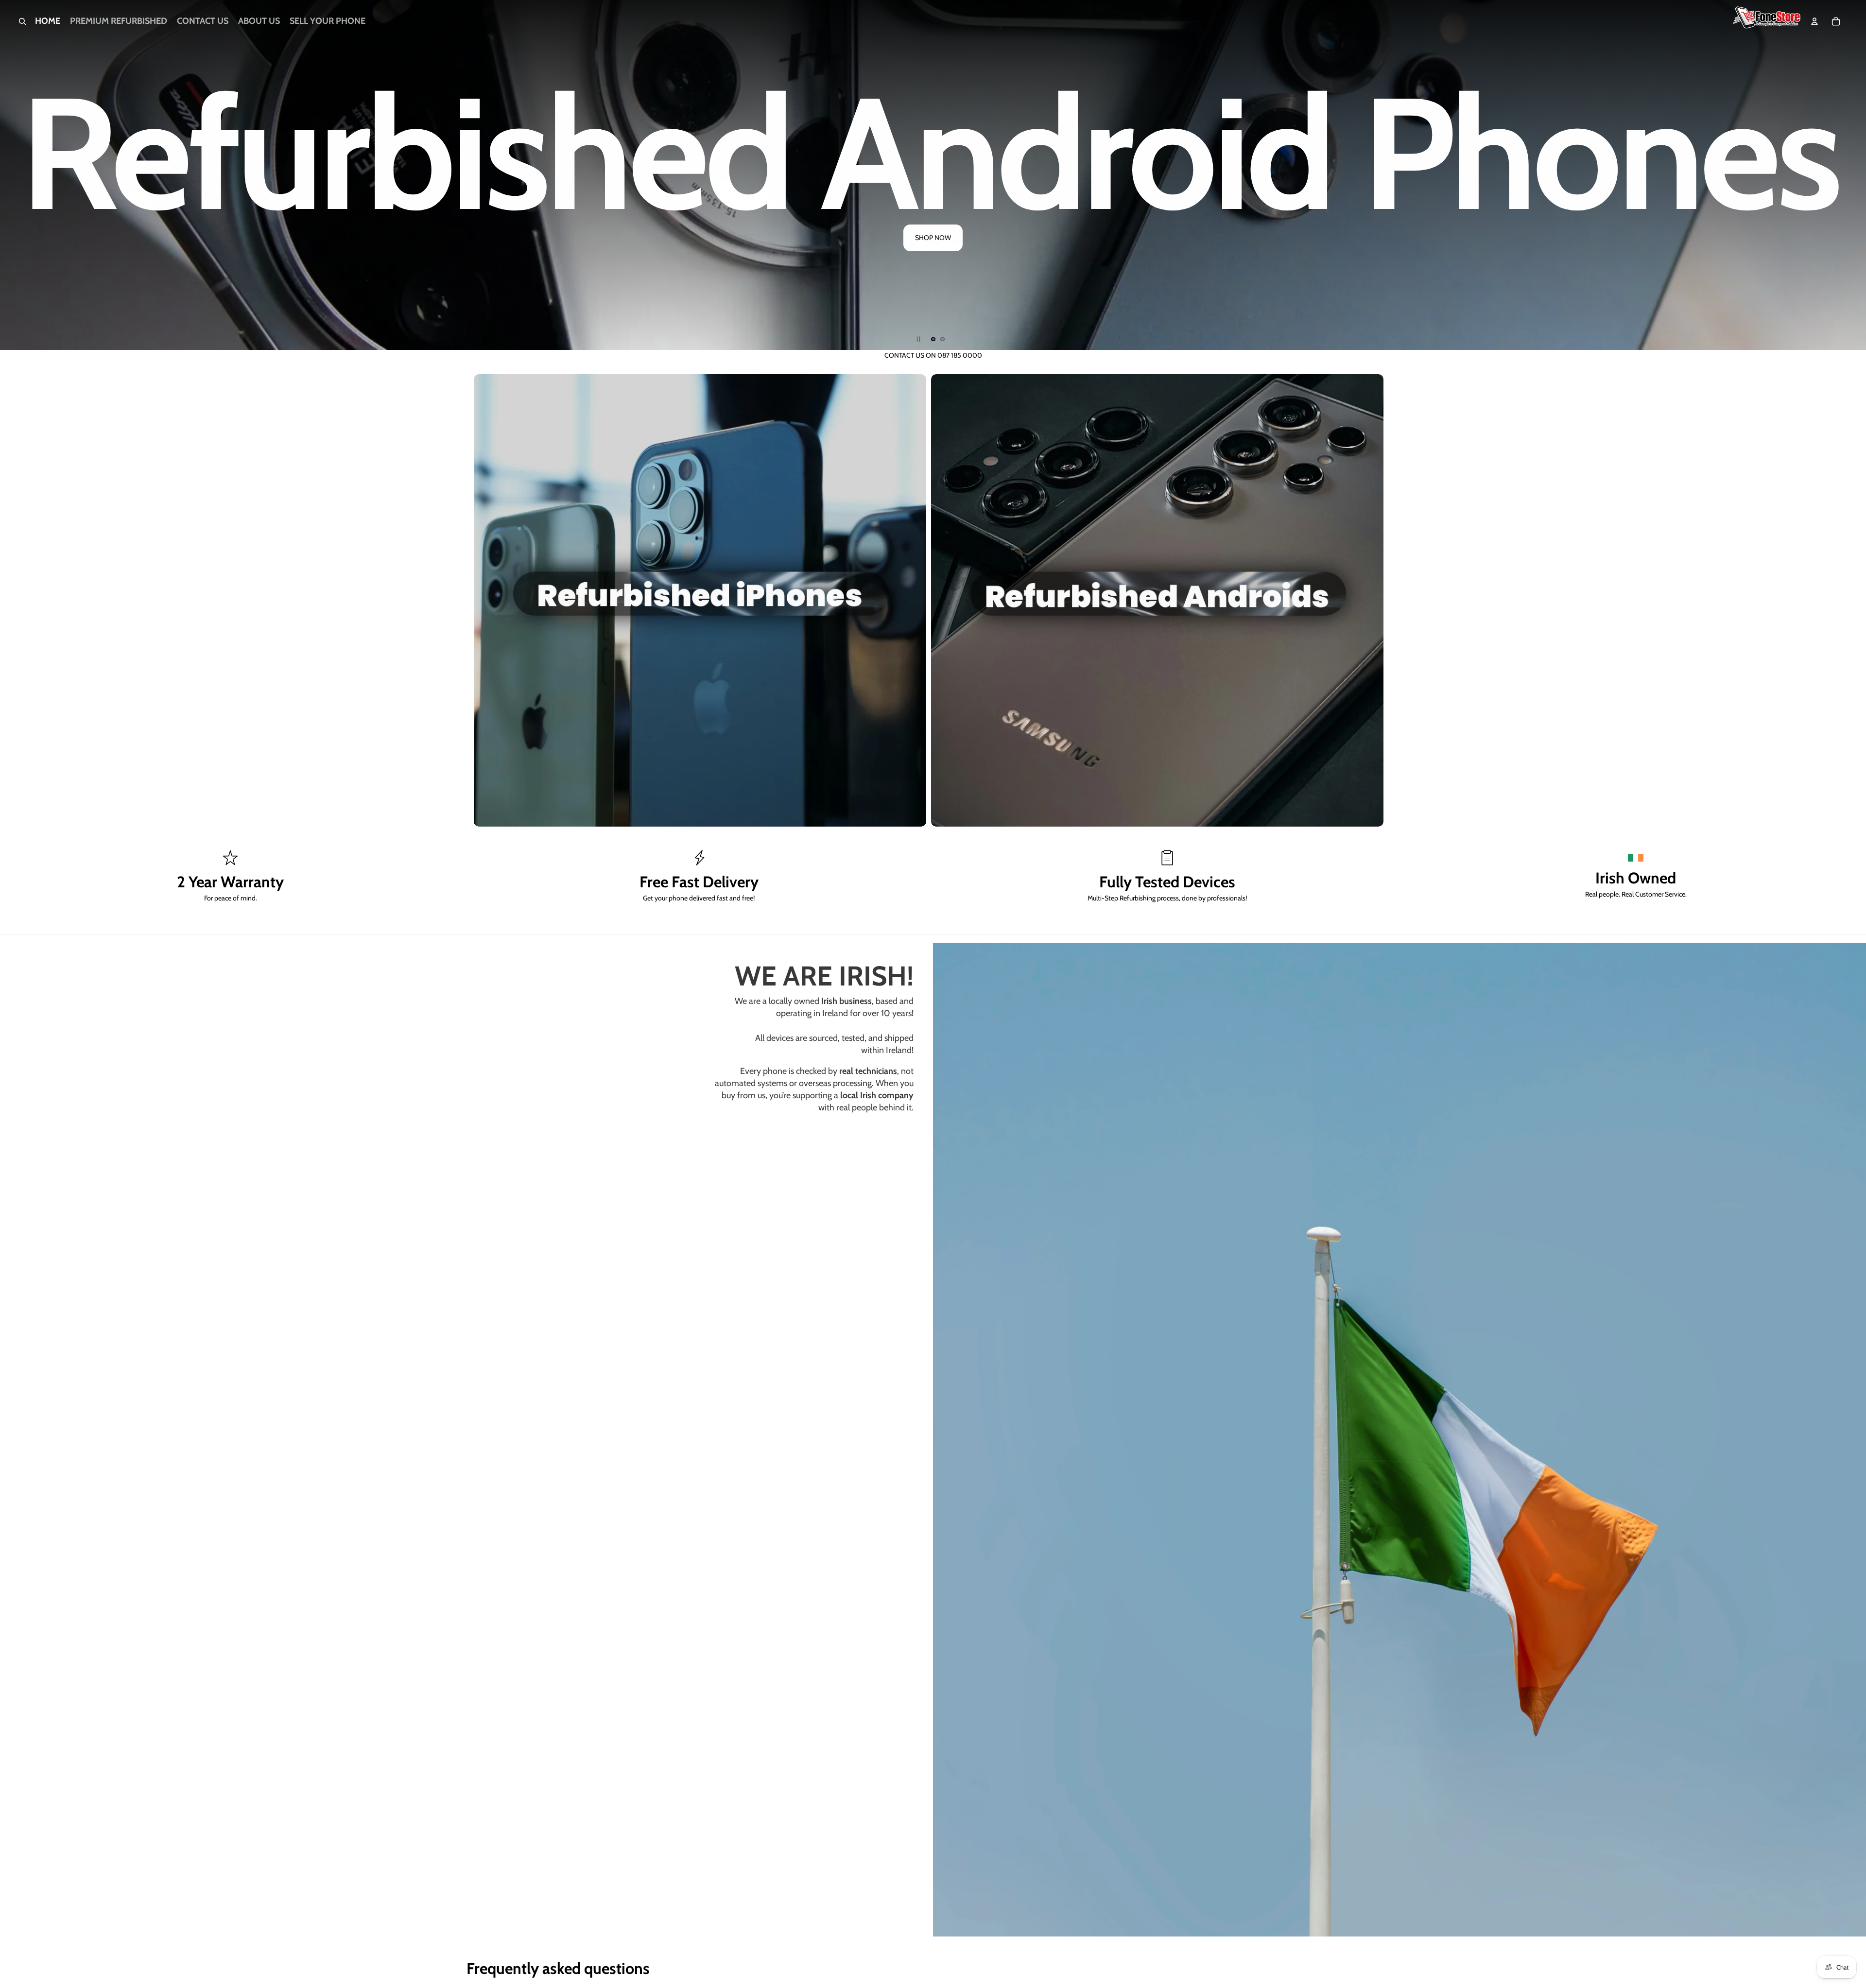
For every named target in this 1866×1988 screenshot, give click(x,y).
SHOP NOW (1582, 259)
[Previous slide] (16, 175)
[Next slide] (1850, 175)
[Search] (22, 21)
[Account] (1814, 21)
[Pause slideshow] (918, 339)
